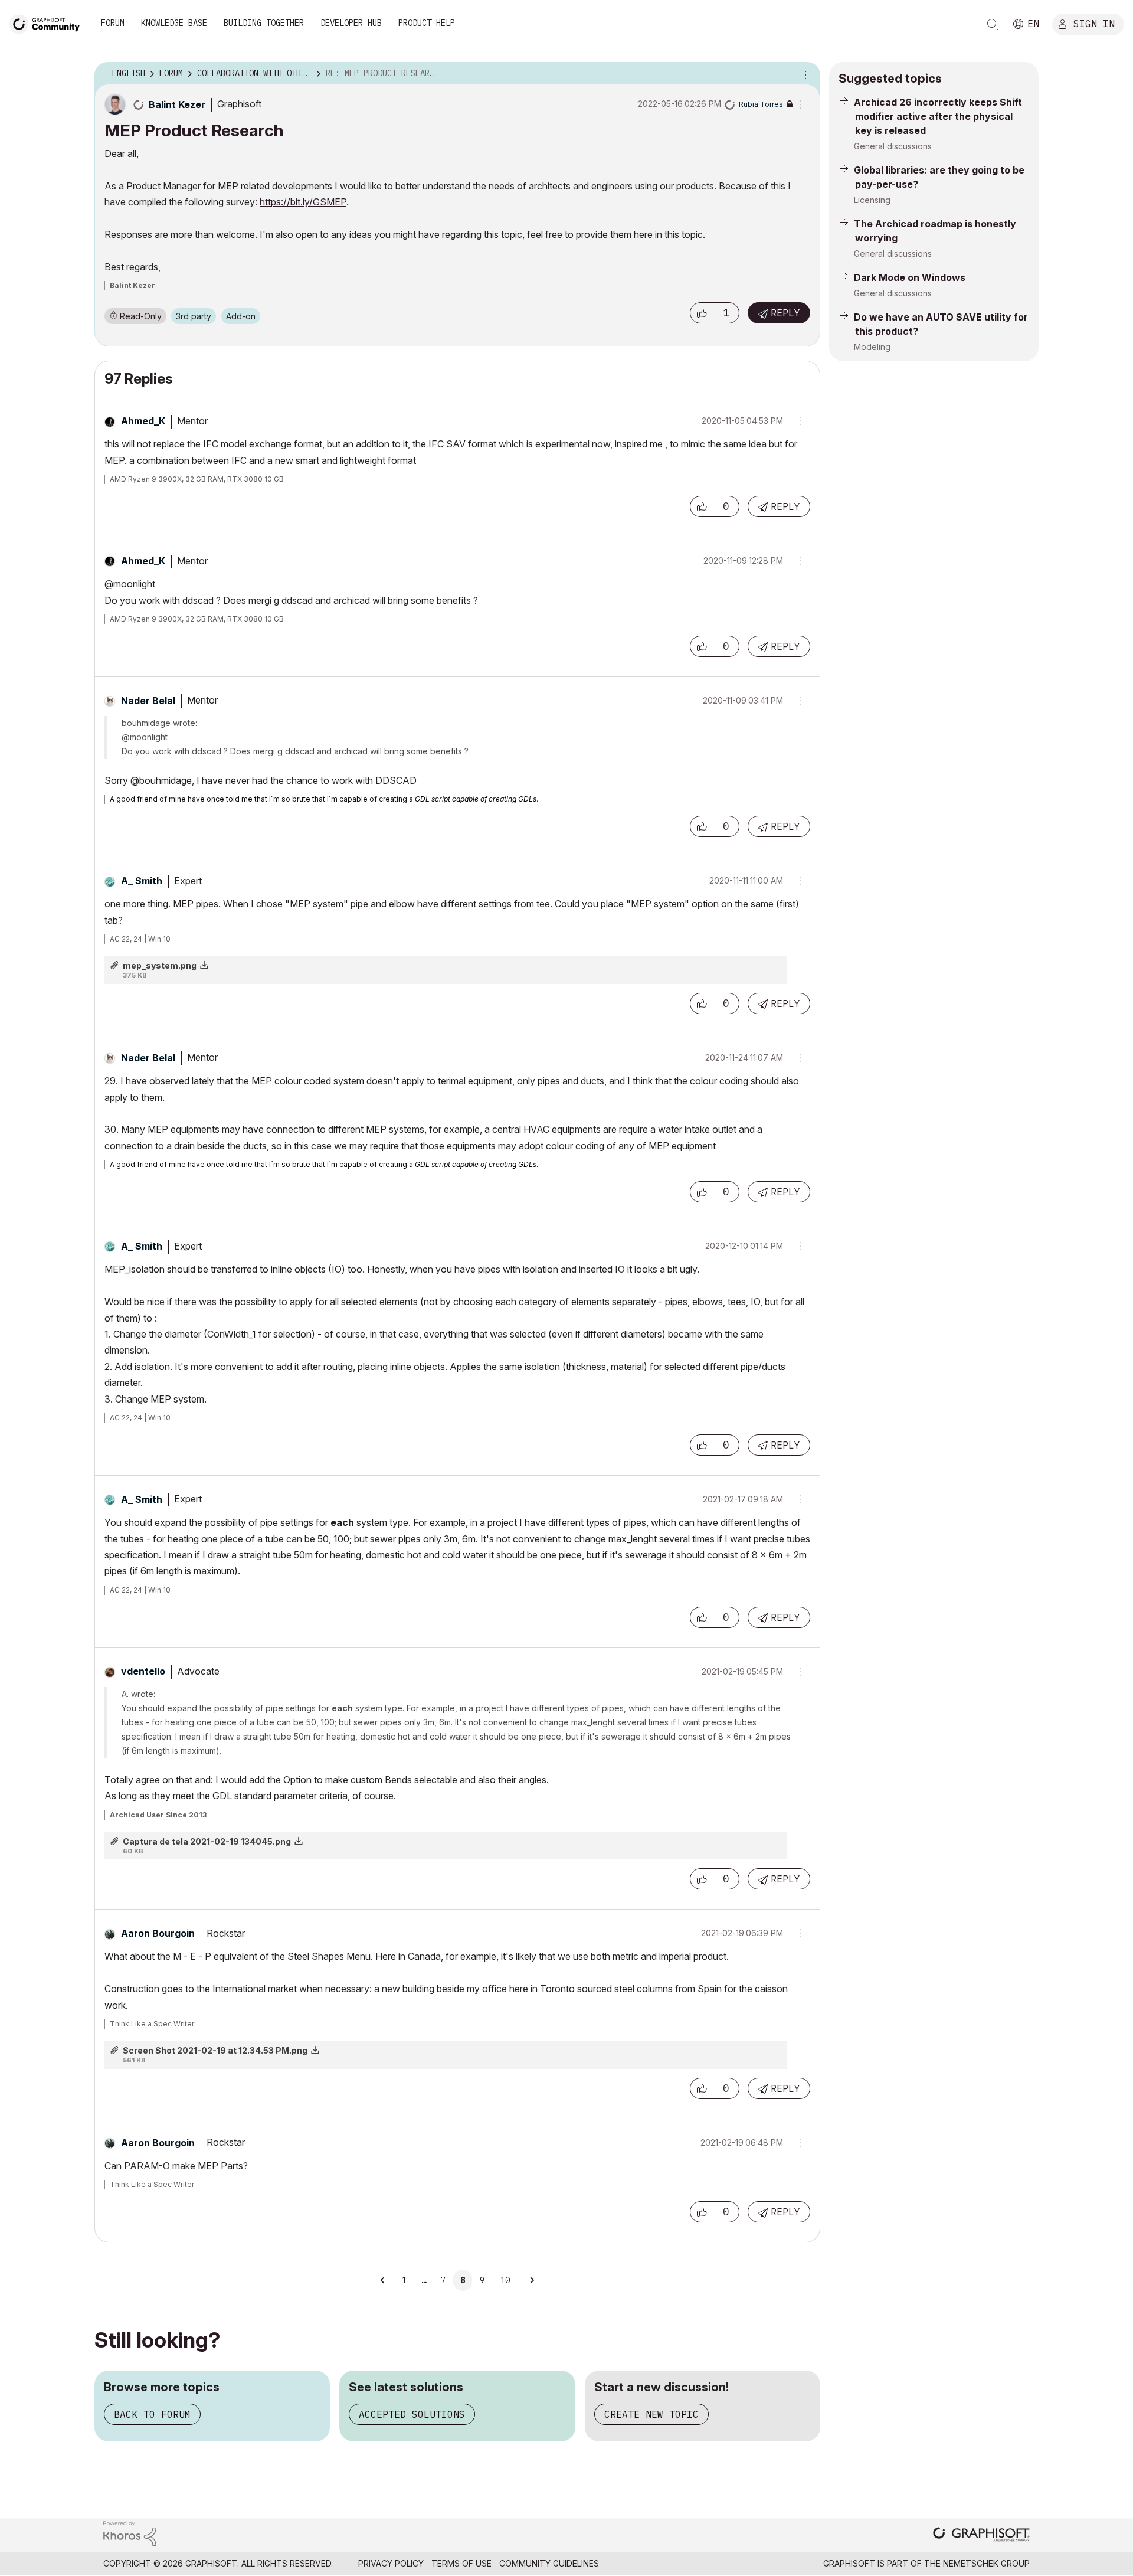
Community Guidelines (549, 2563)
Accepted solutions (412, 2414)
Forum (113, 23)
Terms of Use (461, 2563)
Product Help (427, 23)
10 (505, 2280)
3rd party (194, 316)
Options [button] (804, 74)
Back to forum (152, 2414)
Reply (785, 313)
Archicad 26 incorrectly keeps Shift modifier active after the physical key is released (938, 116)
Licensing (872, 200)
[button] (702, 313)
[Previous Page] (384, 2280)
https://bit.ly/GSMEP (303, 202)
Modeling (872, 347)
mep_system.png (160, 965)
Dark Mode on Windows (910, 277)
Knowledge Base (174, 23)
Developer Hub (351, 23)
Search (993, 24)
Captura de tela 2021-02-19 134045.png (207, 1841)
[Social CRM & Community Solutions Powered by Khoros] (130, 2533)
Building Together (264, 23)
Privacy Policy (391, 2563)
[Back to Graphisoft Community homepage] (48, 23)
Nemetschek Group (986, 2563)
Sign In (1094, 23)
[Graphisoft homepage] (981, 2536)
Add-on (241, 316)
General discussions (893, 146)
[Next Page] (532, 2280)
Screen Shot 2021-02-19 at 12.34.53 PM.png (215, 2050)
